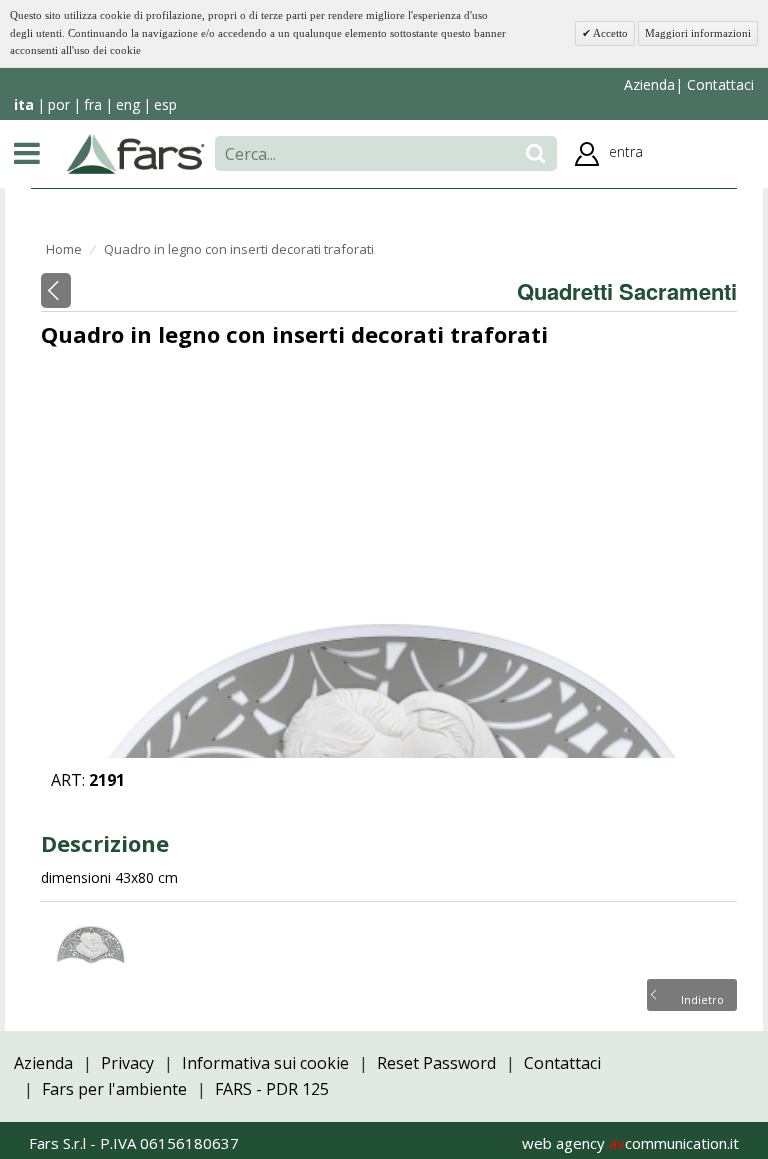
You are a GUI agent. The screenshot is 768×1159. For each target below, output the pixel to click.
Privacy (127, 1063)
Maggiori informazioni (698, 33)
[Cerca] (535, 153)
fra (93, 104)
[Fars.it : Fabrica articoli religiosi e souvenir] (136, 152)
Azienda (649, 84)
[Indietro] (56, 290)
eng (128, 104)
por (59, 104)
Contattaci (718, 84)
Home (64, 249)
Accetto (609, 33)
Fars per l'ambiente (114, 1089)
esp (165, 104)
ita (24, 104)
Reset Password (436, 1063)
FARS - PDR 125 (272, 1089)
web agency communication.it (630, 1143)
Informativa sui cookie (265, 1063)
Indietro (702, 998)
